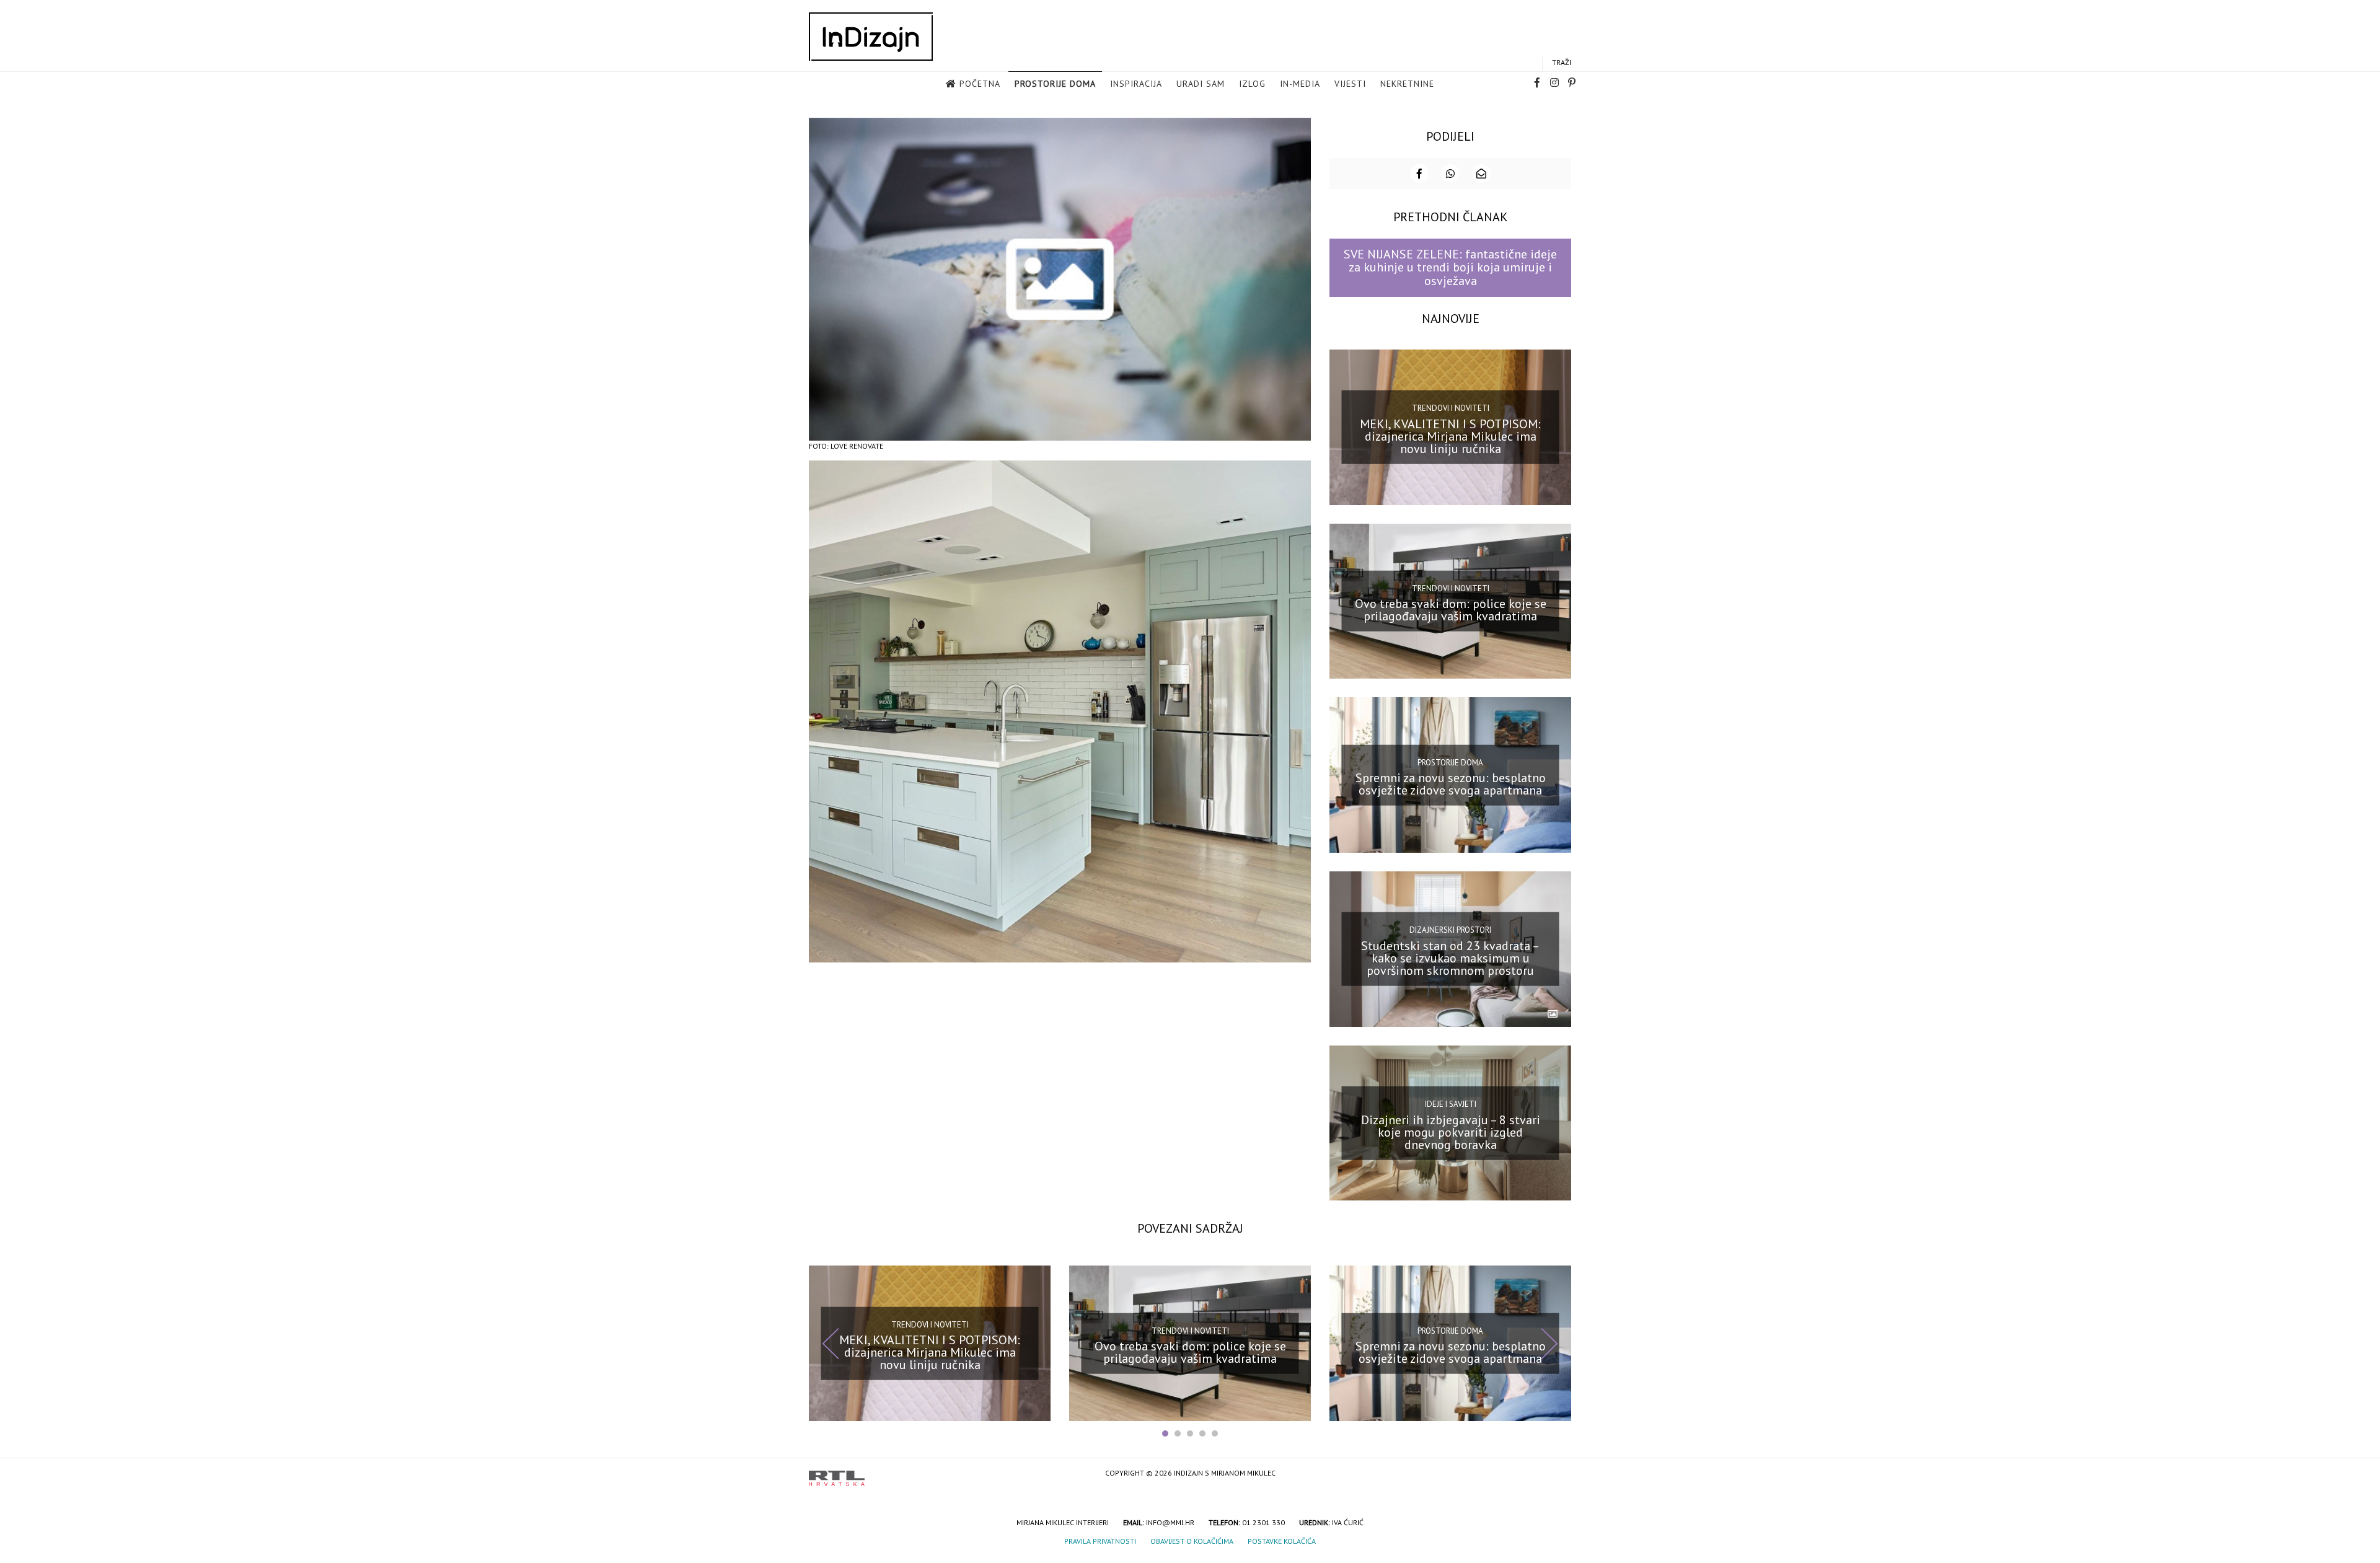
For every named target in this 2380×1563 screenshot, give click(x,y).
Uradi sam (1201, 84)
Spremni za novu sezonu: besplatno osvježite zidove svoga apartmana (1451, 784)
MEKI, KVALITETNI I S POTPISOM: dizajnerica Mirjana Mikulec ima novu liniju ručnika (1450, 436)
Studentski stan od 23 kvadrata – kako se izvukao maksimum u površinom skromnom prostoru (1450, 958)
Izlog (1252, 84)
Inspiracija (1136, 84)
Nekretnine (1407, 84)
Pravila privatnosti (1100, 1541)
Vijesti (1350, 84)
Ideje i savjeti (1451, 1104)
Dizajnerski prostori (1450, 930)
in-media (1300, 84)
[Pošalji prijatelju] (1481, 174)
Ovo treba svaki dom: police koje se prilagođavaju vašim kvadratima (1451, 610)
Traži (1562, 62)
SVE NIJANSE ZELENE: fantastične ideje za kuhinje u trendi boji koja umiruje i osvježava (1450, 267)
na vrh (1559, 1474)
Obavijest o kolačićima (1192, 1541)
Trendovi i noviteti (1451, 408)
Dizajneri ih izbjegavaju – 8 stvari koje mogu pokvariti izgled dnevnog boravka (1451, 1132)
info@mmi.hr (1170, 1522)
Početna (980, 84)
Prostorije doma (1055, 84)
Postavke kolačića (1282, 1541)
